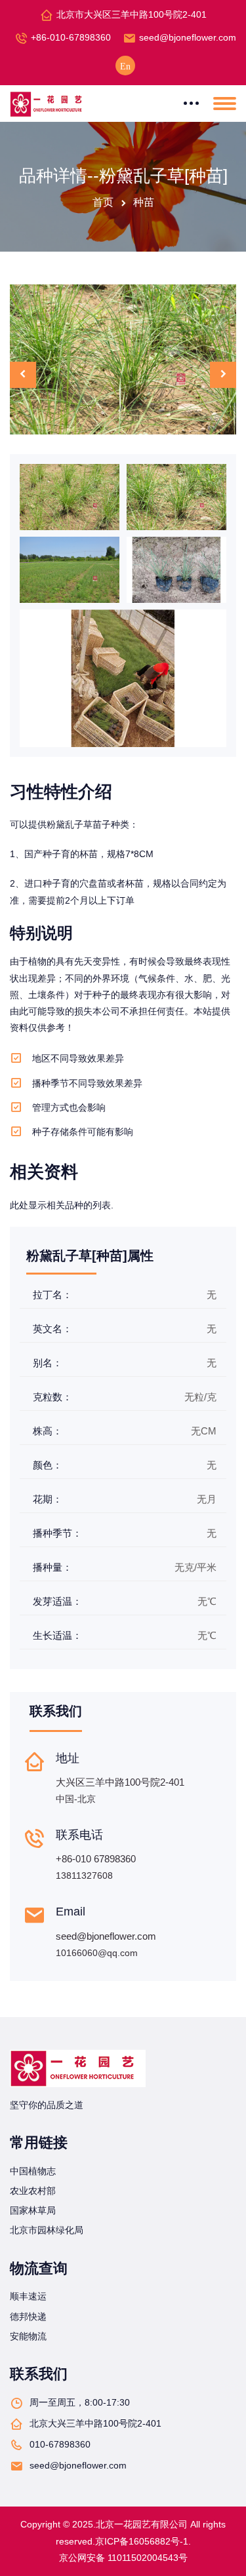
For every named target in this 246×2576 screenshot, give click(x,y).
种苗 (144, 202)
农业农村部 (33, 2191)
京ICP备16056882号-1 (142, 2541)
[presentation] (23, 375)
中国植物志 (33, 2171)
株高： (48, 1431)
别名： (48, 1363)
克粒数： (52, 1397)
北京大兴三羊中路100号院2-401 (95, 2423)
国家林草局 (33, 2210)
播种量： (52, 1567)
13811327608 (84, 1875)
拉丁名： (52, 1295)
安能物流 (28, 2336)
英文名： (52, 1329)
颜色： (48, 1465)
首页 (103, 202)
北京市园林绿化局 (47, 2230)
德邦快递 (28, 2316)
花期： (48, 1499)
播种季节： (57, 1533)
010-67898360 (60, 2444)
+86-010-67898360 (71, 37)
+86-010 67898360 (96, 1859)
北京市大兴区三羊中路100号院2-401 (132, 14)
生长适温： (57, 1635)
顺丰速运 (28, 2296)
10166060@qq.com (97, 1953)
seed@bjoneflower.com (188, 37)
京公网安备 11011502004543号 (123, 2558)
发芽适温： (57, 1601)
